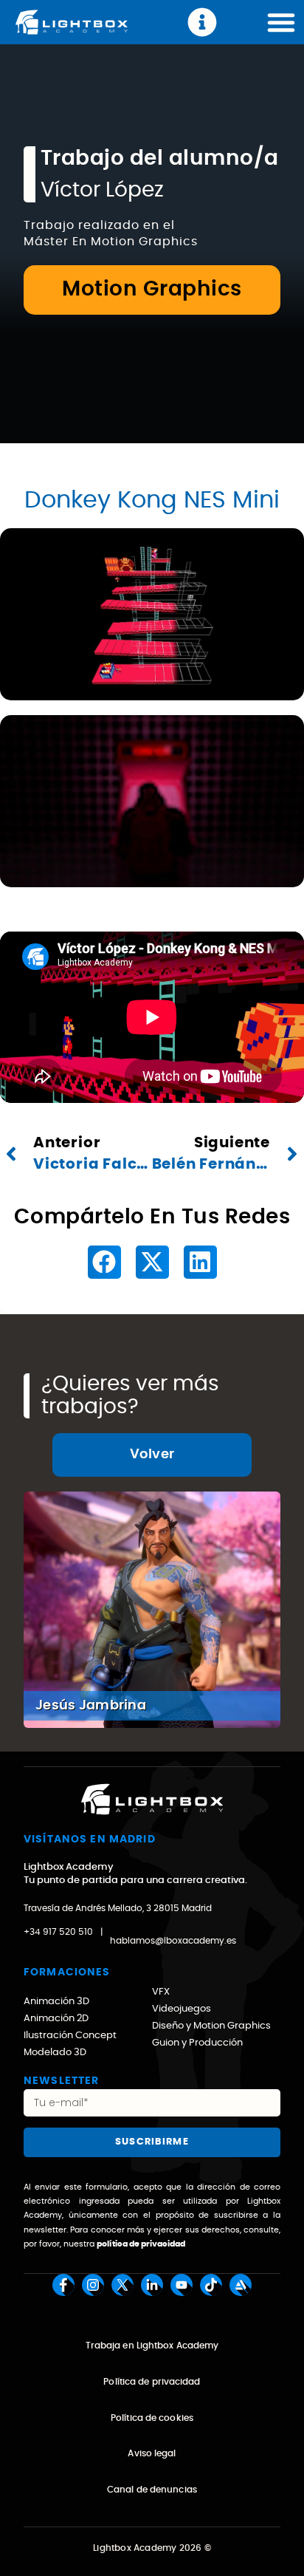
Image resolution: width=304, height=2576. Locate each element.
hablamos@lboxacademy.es (173, 1941)
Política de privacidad (152, 2382)
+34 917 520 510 (58, 1932)
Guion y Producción (197, 2043)
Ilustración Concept (70, 2036)
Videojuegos (182, 2009)
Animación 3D (56, 2002)
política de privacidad (141, 2244)
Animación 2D (56, 2019)
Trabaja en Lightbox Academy (152, 2346)
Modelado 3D (55, 2053)
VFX (161, 1992)
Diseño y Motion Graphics (211, 2026)
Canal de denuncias (152, 2490)
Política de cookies (152, 2418)
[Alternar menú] (281, 22)
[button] (104, 1262)
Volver (152, 1455)
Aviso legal (152, 2453)
